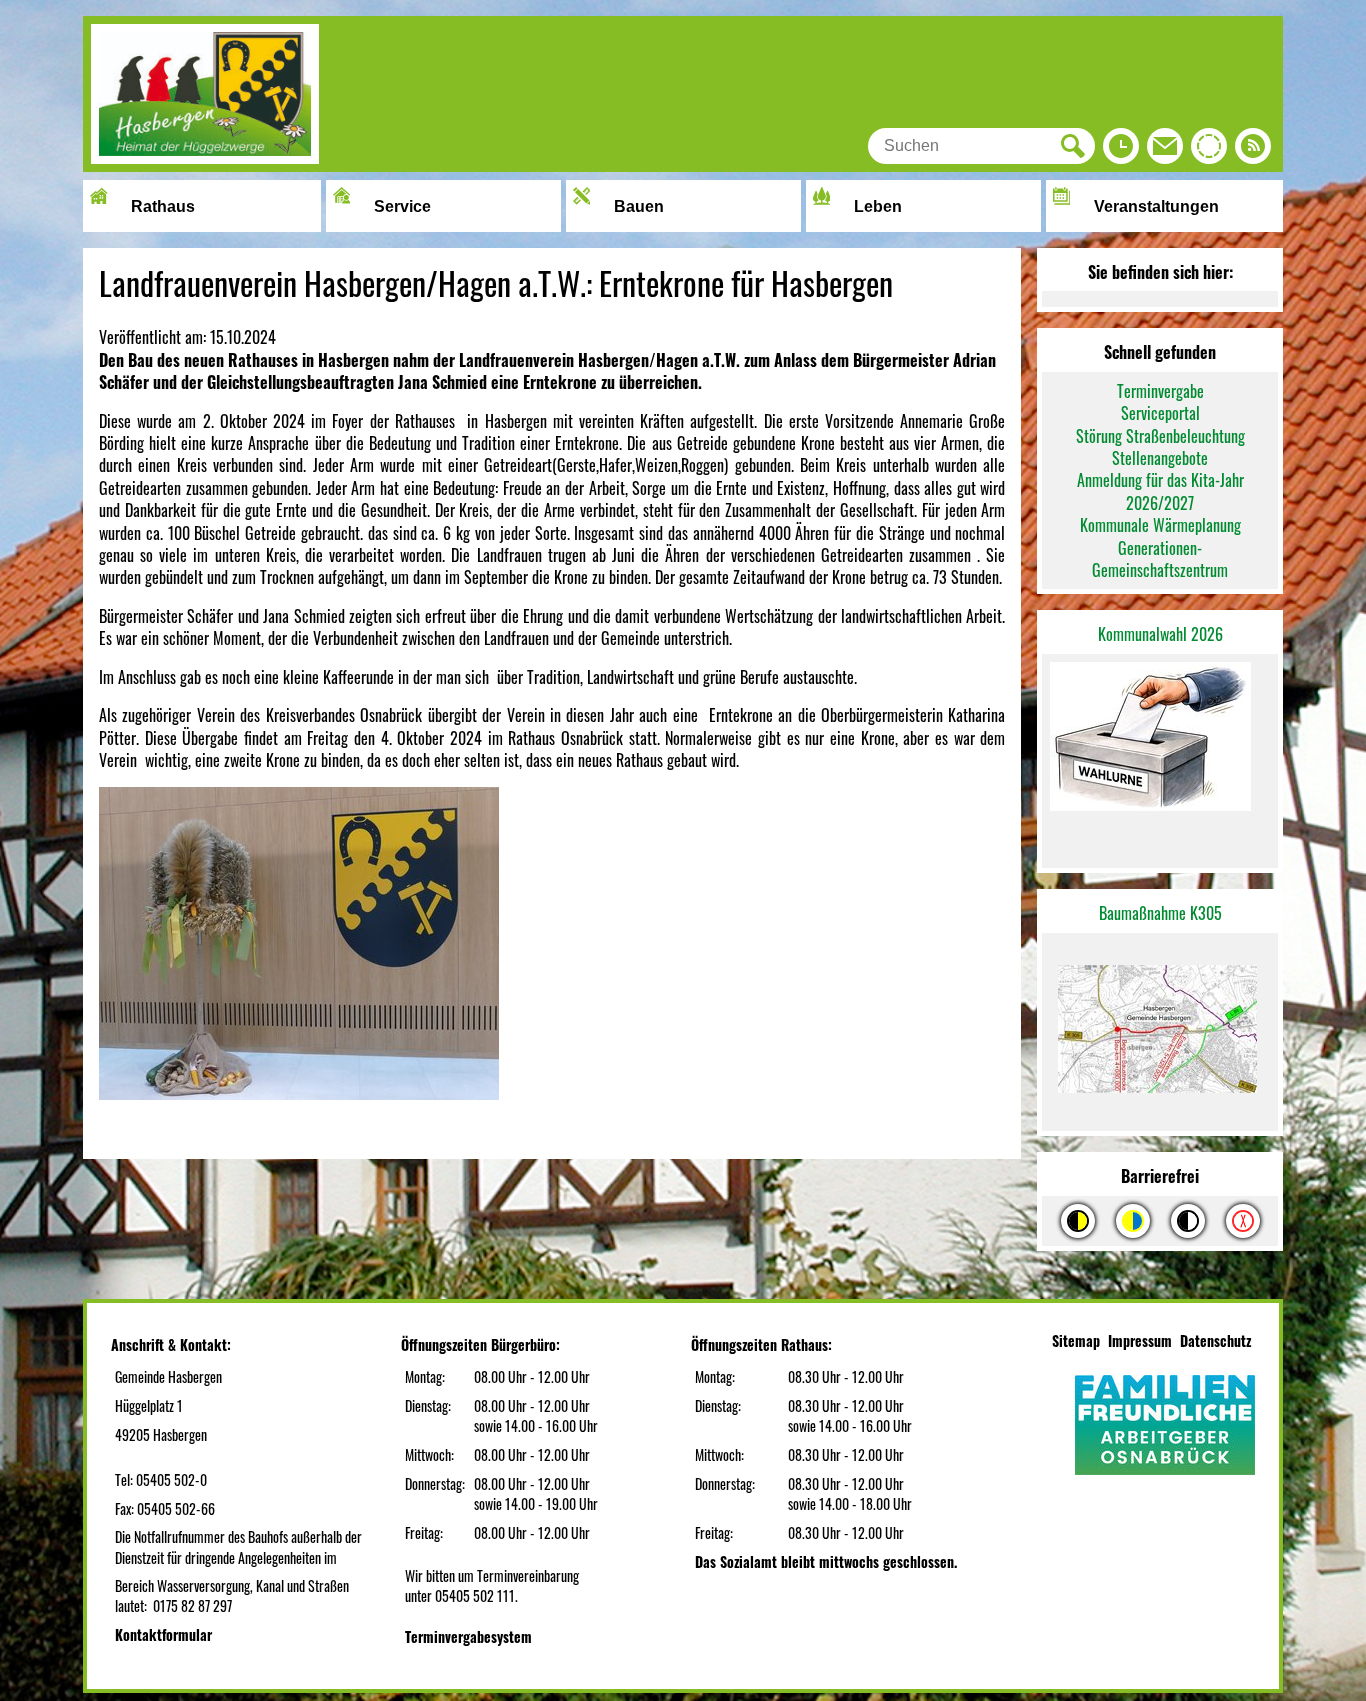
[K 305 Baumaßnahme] (1160, 1032)
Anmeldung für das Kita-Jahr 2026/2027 (1160, 491)
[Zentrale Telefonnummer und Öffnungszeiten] (1121, 151)
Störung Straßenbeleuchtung (1160, 436)
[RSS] (1253, 151)
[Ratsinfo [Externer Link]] (1209, 151)
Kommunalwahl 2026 (1160, 634)
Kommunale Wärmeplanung (1160, 525)
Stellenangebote (1160, 458)
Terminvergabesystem (468, 1636)
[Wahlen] (1160, 738)
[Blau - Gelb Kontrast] (1133, 1221)
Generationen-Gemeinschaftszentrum (1160, 559)
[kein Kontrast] (1243, 1221)
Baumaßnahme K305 (1160, 913)
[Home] (205, 157)
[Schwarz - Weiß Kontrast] (1188, 1221)
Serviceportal (1160, 413)
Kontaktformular (163, 1634)
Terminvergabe (1160, 391)
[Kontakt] (1165, 151)
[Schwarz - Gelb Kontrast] (1078, 1221)
